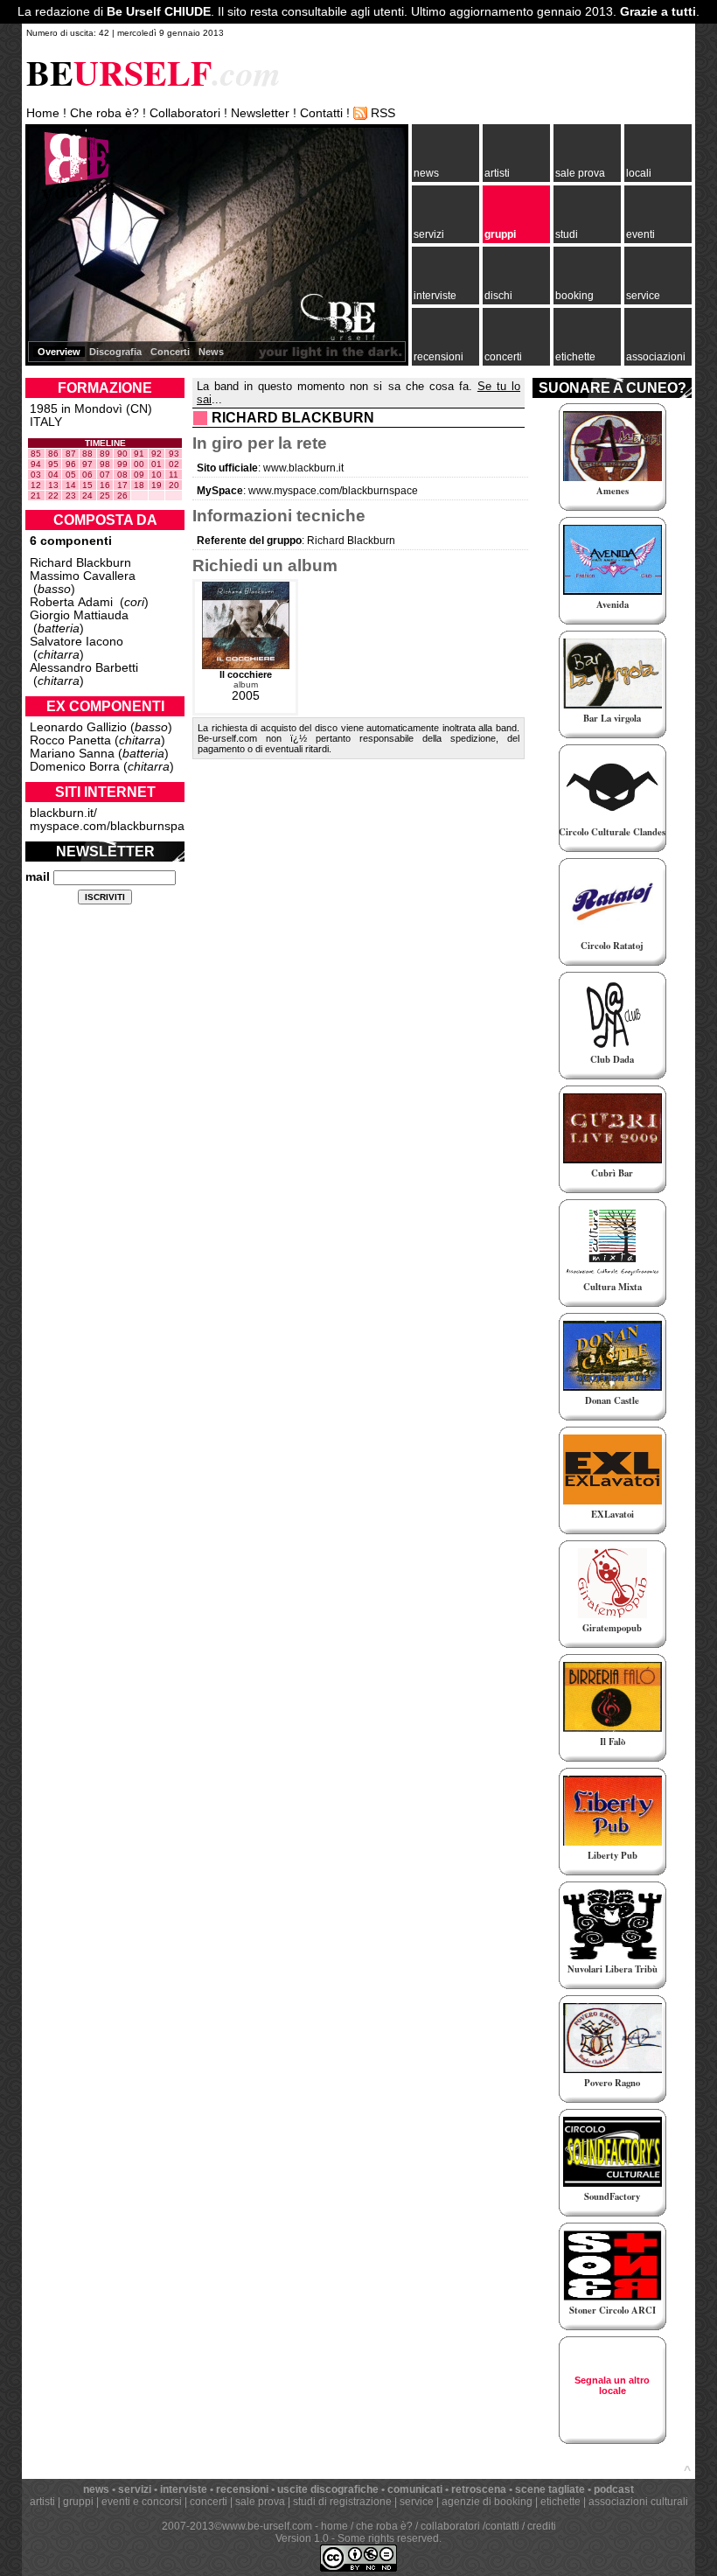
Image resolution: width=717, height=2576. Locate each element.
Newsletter (260, 113)
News (211, 352)
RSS (383, 113)
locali (639, 173)
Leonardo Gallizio (78, 727)
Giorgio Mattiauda (79, 615)
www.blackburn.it (303, 468)
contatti (502, 2526)
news (426, 173)
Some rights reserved (388, 2538)
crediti (542, 2526)
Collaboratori (185, 113)
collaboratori (450, 2526)
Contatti (321, 113)
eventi (640, 234)
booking (574, 296)
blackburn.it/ (63, 813)
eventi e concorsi (142, 2502)
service (643, 296)
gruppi (500, 234)
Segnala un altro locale (612, 2385)
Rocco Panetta (70, 740)
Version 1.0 (302, 2538)
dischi (498, 296)
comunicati (415, 2489)
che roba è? (384, 2526)
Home (43, 113)
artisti (497, 173)
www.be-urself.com (267, 2526)
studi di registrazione (342, 2502)
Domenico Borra (75, 767)
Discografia (115, 352)
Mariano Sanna (72, 754)
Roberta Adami (71, 602)
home (334, 2526)
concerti (503, 357)
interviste (435, 296)
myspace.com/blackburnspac (110, 826)
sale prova (580, 173)
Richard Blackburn (80, 563)
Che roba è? (104, 113)
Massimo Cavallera (83, 576)
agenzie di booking (487, 2502)
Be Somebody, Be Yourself (73, 175)
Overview (59, 352)
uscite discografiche (328, 2489)
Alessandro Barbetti (84, 668)
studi (567, 234)
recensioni (439, 357)
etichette (575, 357)
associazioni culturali (638, 2502)
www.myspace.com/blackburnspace (333, 491)
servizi (429, 234)
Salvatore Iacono (77, 642)
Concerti (170, 352)
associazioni (656, 357)
